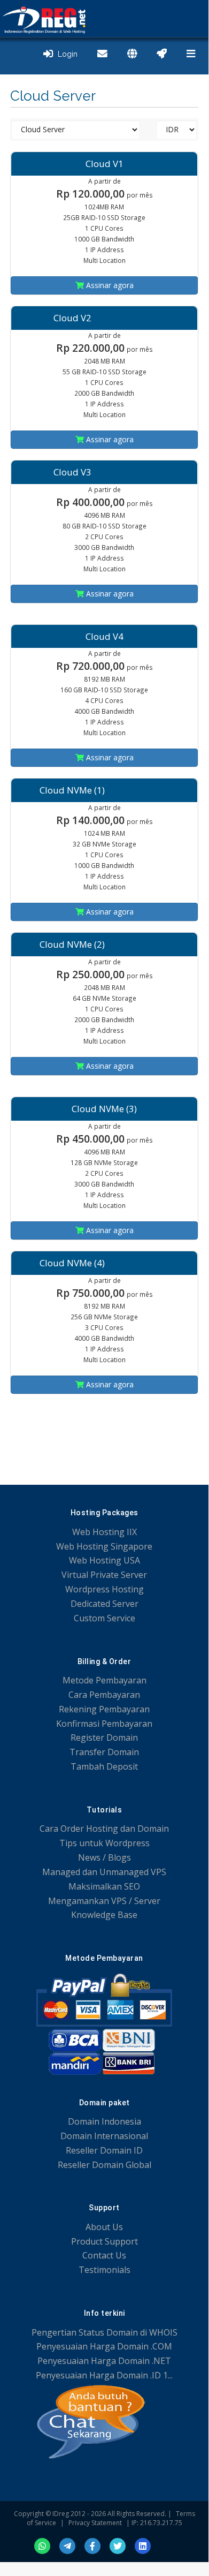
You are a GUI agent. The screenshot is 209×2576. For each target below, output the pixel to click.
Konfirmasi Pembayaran (104, 1724)
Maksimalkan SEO (104, 1886)
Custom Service (104, 1618)
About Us (104, 2227)
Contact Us (104, 2255)
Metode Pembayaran (104, 1680)
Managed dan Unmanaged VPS (104, 1872)
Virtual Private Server (104, 1575)
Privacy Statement (95, 2523)
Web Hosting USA (104, 1560)
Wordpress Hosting (104, 1589)
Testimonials (104, 2270)
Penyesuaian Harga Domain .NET (104, 2361)
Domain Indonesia (104, 2121)
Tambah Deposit (104, 1766)
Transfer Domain (104, 1752)
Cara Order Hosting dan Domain (104, 1829)
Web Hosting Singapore (104, 1546)
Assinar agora (109, 285)
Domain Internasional (104, 2136)
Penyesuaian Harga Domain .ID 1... (104, 2375)
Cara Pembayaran (104, 1695)
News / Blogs (104, 1857)
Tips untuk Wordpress (104, 1843)
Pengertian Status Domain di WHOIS (104, 2332)
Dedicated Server (104, 1604)
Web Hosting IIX (104, 1532)
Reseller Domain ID (104, 2150)
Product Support (104, 2241)
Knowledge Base (104, 1915)
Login (65, 54)
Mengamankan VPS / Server (104, 1901)
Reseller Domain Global (104, 2165)
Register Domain (104, 1738)
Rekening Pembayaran (104, 1709)
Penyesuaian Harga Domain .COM (104, 2346)
